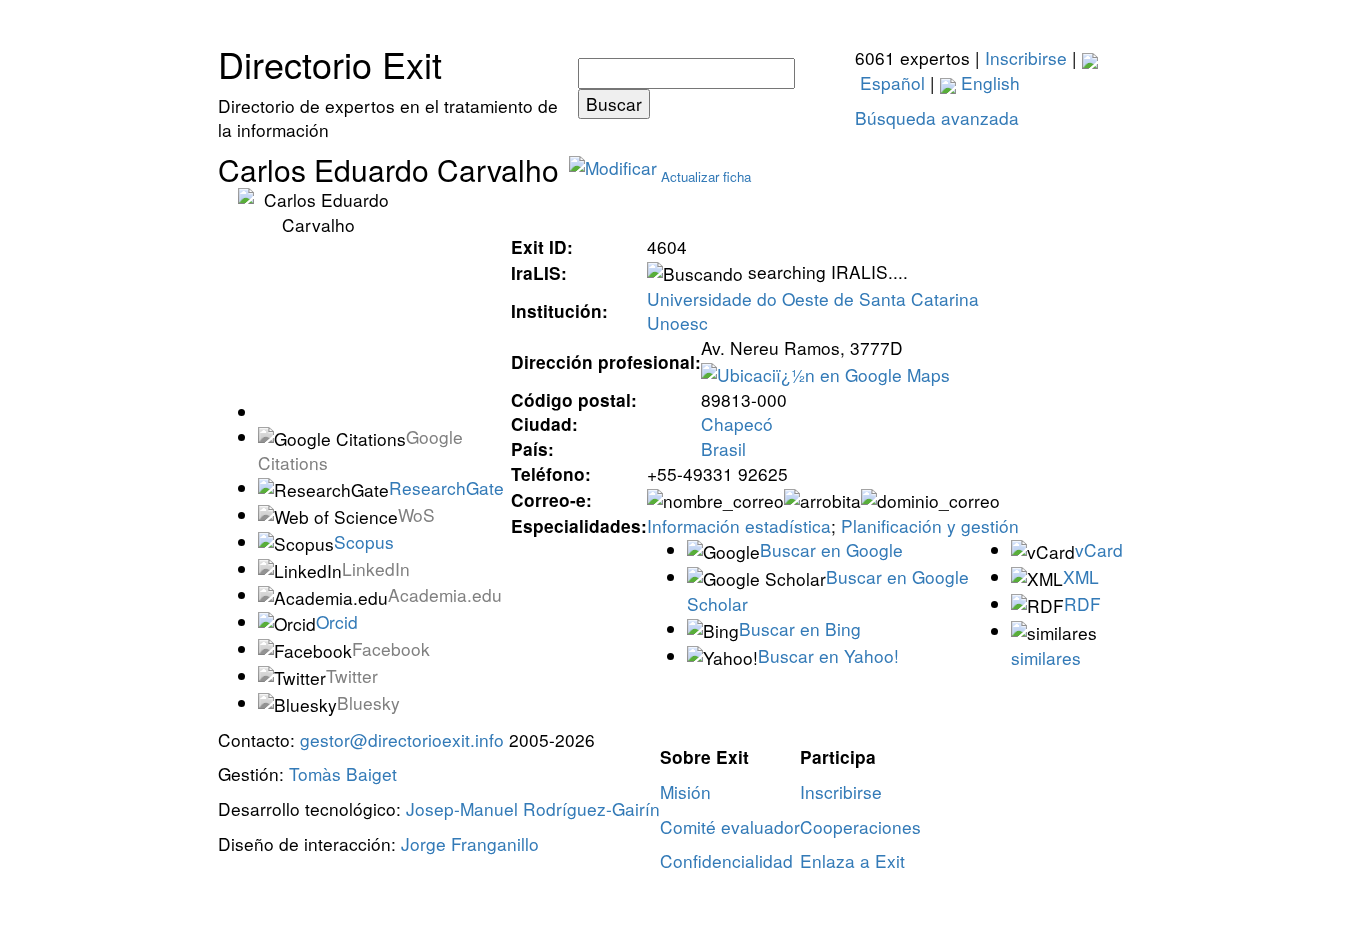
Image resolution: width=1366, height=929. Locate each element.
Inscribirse (1026, 57)
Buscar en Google (831, 549)
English (988, 82)
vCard (1099, 549)
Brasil (723, 448)
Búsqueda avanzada (937, 117)
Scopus (364, 541)
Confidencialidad (726, 860)
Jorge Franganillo (470, 843)
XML (1081, 576)
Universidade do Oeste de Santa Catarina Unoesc (813, 311)
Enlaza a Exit (852, 860)
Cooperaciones (860, 826)
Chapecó (737, 423)
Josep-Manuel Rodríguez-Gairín (533, 808)
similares (1046, 657)
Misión (685, 791)
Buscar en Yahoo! (828, 655)
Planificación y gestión (930, 525)
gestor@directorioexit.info (402, 739)
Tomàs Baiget (343, 773)
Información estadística (739, 525)
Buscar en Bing (800, 628)
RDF (1082, 603)
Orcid (337, 621)
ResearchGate (446, 487)
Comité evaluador (730, 826)
